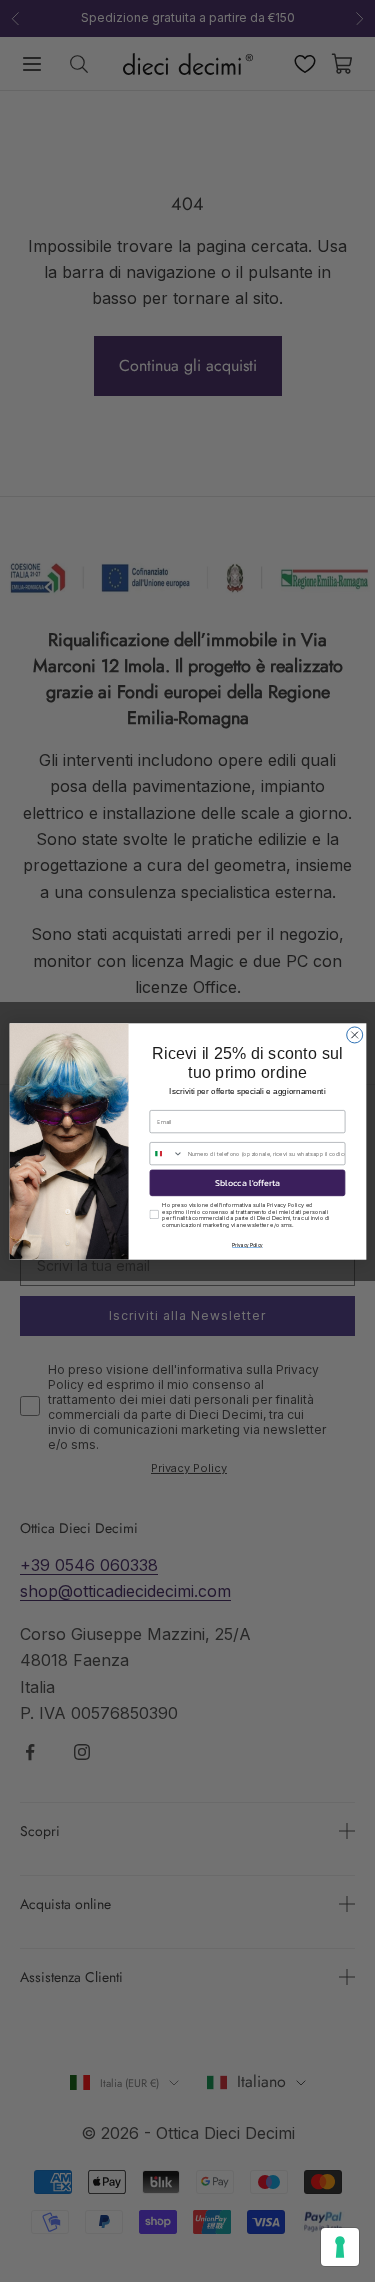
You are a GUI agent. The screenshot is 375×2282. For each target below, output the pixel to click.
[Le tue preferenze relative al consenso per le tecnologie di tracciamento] (340, 2247)
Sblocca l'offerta (247, 1183)
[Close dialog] (354, 1034)
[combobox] (166, 1153)
